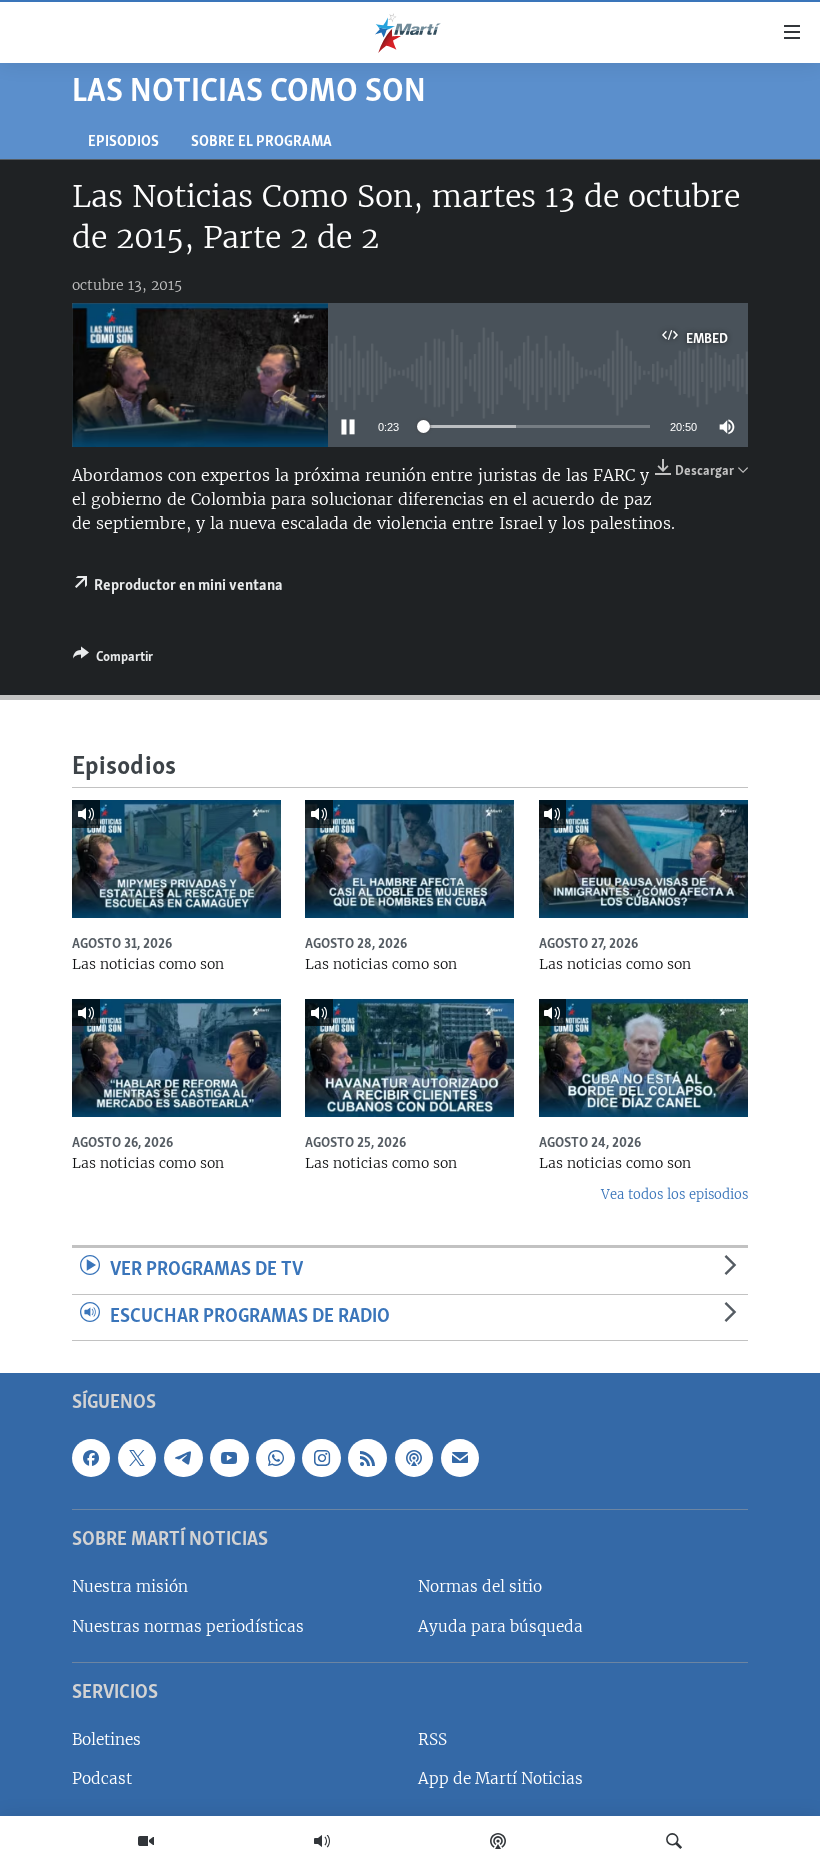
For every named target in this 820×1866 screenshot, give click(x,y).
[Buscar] (674, 1841)
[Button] (113, 660)
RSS (432, 1740)
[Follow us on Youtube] (229, 1458)
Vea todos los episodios (674, 1194)
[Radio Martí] (322, 1841)
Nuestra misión (130, 1587)
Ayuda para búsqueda (500, 1626)
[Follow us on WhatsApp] (275, 1458)
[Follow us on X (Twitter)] (137, 1458)
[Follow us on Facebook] (91, 1458)
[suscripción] (460, 1458)
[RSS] (367, 1458)
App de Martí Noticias (500, 1779)
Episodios (123, 142)
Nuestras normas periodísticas (188, 1626)
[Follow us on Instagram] (321, 1458)
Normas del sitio (480, 1587)
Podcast (102, 1779)
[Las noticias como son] (176, 859)
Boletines (106, 1740)
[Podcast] (498, 1841)
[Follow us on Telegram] (183, 1458)
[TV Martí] (146, 1841)
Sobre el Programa (261, 142)
